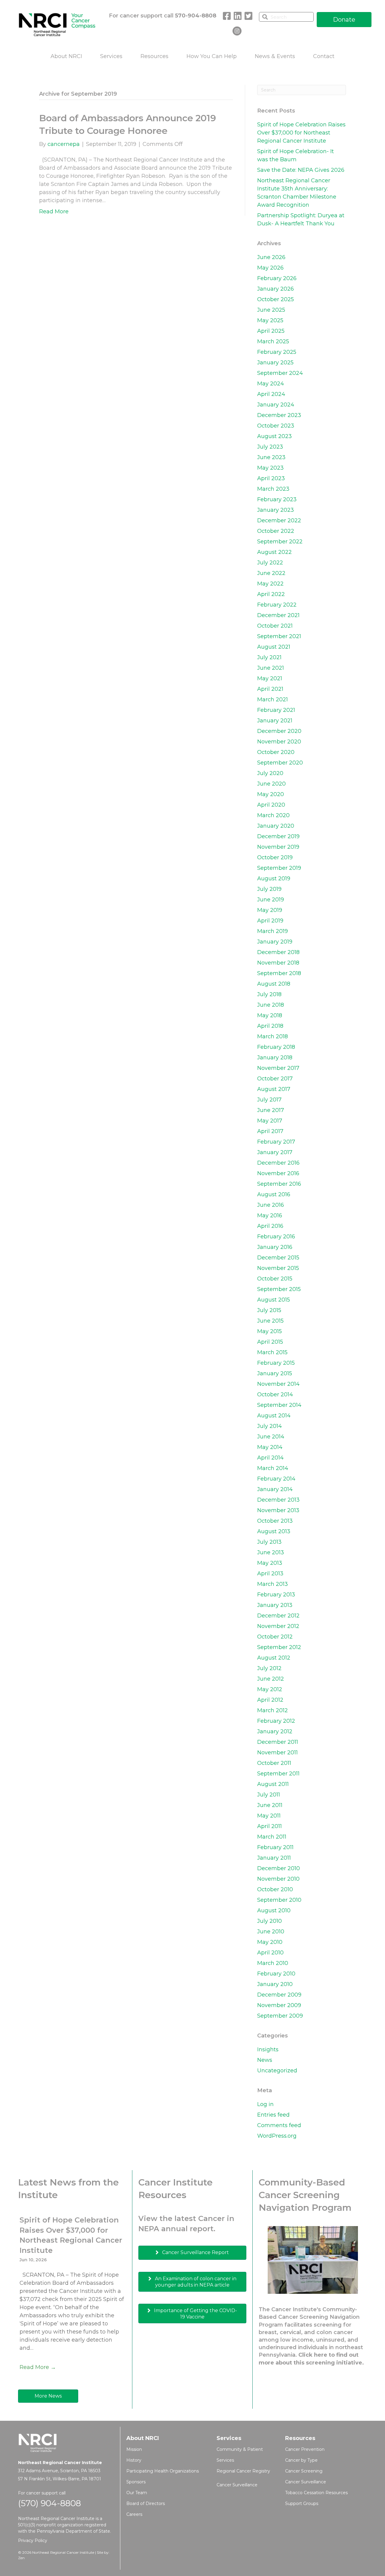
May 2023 (270, 468)
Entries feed (273, 2115)
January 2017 (275, 1152)
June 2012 (271, 1679)
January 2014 (275, 1489)
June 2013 (271, 1552)
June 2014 (271, 1437)
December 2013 (278, 1500)
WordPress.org (277, 2136)
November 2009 (279, 2005)
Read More (54, 212)
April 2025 (271, 331)
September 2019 (279, 868)
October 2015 (275, 1279)
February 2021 (276, 710)
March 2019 (273, 931)
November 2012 (278, 1626)
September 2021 (279, 636)
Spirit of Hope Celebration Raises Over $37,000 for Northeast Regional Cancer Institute (301, 133)
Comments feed (279, 2125)
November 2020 (279, 742)
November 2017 (278, 1068)
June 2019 (271, 900)
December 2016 (278, 1163)
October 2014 (275, 1395)
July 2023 (270, 447)
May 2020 (271, 794)
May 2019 (270, 910)
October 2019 (275, 857)
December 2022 (279, 520)
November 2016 (278, 1173)
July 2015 (269, 1310)
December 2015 (278, 1258)
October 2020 (276, 752)
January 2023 (276, 510)
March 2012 (273, 1710)
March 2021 (273, 700)
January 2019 (275, 942)
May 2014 (270, 1447)
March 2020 (273, 815)
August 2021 (274, 647)
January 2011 (274, 1858)
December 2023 (279, 415)
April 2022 (271, 594)
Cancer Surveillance (237, 2485)
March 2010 (273, 1963)
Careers (134, 2514)
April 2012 (270, 1700)
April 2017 (270, 1131)
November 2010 (278, 1879)
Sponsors (136, 2482)
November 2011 (277, 1753)
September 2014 (279, 1405)
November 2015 (278, 1268)
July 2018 (269, 994)
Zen (21, 2558)
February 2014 (276, 1479)
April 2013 (270, 1574)
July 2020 (270, 773)
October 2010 (275, 1889)
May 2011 (269, 1816)
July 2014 (269, 1426)
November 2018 (278, 963)
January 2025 (275, 363)
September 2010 (279, 1900)
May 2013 (270, 1563)
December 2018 (278, 952)
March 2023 (273, 489)
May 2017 (270, 1121)
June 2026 (271, 257)
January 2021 (275, 721)
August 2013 (274, 1531)
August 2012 (274, 1658)
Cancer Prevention (305, 2449)
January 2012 (275, 1731)
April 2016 (270, 1226)
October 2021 (275, 626)
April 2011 (269, 1826)
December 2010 (279, 1868)
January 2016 (275, 1247)
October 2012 (275, 1637)
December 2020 (279, 731)
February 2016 (276, 1237)
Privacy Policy (33, 2540)
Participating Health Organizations (163, 2471)
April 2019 (270, 921)
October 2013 (275, 1521)
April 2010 (270, 1953)
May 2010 (270, 1942)
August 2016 (274, 1194)
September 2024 (280, 373)
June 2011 (270, 1805)
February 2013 (276, 1595)
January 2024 (276, 405)
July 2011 (269, 1795)
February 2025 (277, 352)
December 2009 (279, 1995)
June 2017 (271, 1110)
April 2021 (270, 689)
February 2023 (277, 499)
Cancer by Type (301, 2460)
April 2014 (270, 1458)
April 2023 (271, 478)
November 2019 (278, 847)
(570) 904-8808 (49, 2503)
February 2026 (277, 278)
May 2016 (270, 1215)
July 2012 (269, 1668)
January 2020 (276, 826)
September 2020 (280, 763)
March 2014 (273, 1468)
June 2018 (271, 1005)
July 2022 (270, 563)
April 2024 (271, 394)
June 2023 (271, 457)
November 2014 (278, 1384)
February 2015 (276, 1363)
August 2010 (274, 1910)
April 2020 (271, 805)
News (265, 2060)
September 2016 (279, 1184)
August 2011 (273, 1784)
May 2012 (270, 1689)
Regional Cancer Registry (243, 2471)
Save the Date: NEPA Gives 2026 (301, 170)
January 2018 (275, 1058)
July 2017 (269, 1100)
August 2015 (274, 1300)
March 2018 (273, 1036)
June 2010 (271, 1932)
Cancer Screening (304, 2471)
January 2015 (275, 1373)
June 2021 (271, 668)
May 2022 (270, 584)
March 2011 (272, 1837)
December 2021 (278, 615)
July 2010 (269, 1921)
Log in (265, 2104)
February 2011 (275, 1847)
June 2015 (270, 1321)
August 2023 (274, 436)
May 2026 (270, 268)
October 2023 (276, 426)
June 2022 (271, 573)
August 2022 (274, 552)
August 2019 (274, 879)
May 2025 (270, 320)
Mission (134, 2449)
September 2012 (279, 1647)
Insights (268, 2049)
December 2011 (278, 1742)
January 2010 (275, 1984)
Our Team (137, 2493)
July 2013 (269, 1542)
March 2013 (273, 1584)
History (134, 2460)
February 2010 (276, 1974)
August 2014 (274, 1416)
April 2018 (270, 1026)
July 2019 (269, 889)
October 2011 (274, 1763)
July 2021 (269, 657)
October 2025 (276, 299)
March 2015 (272, 1352)
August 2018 (274, 984)
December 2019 (278, 836)
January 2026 (276, 289)
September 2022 (280, 542)
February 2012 (276, 1721)
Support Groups (302, 2503)
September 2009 (280, 2016)
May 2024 (271, 384)
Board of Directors (146, 2503)
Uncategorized (277, 2071)
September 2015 (279, 1289)
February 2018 (276, 1047)
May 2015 (269, 1331)
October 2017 (275, 1079)
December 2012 (278, 1616)
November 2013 (278, 1510)
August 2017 (274, 1089)
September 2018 (279, 973)
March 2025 (273, 341)
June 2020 (271, 784)
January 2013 (275, 1605)
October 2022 (276, 531)
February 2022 (277, 605)
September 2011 (278, 1774)
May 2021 (270, 678)
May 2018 (270, 1015)
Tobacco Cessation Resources (316, 2493)
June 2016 (271, 1205)
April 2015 (270, 1342)
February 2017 (276, 1142)
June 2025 (271, 310)
